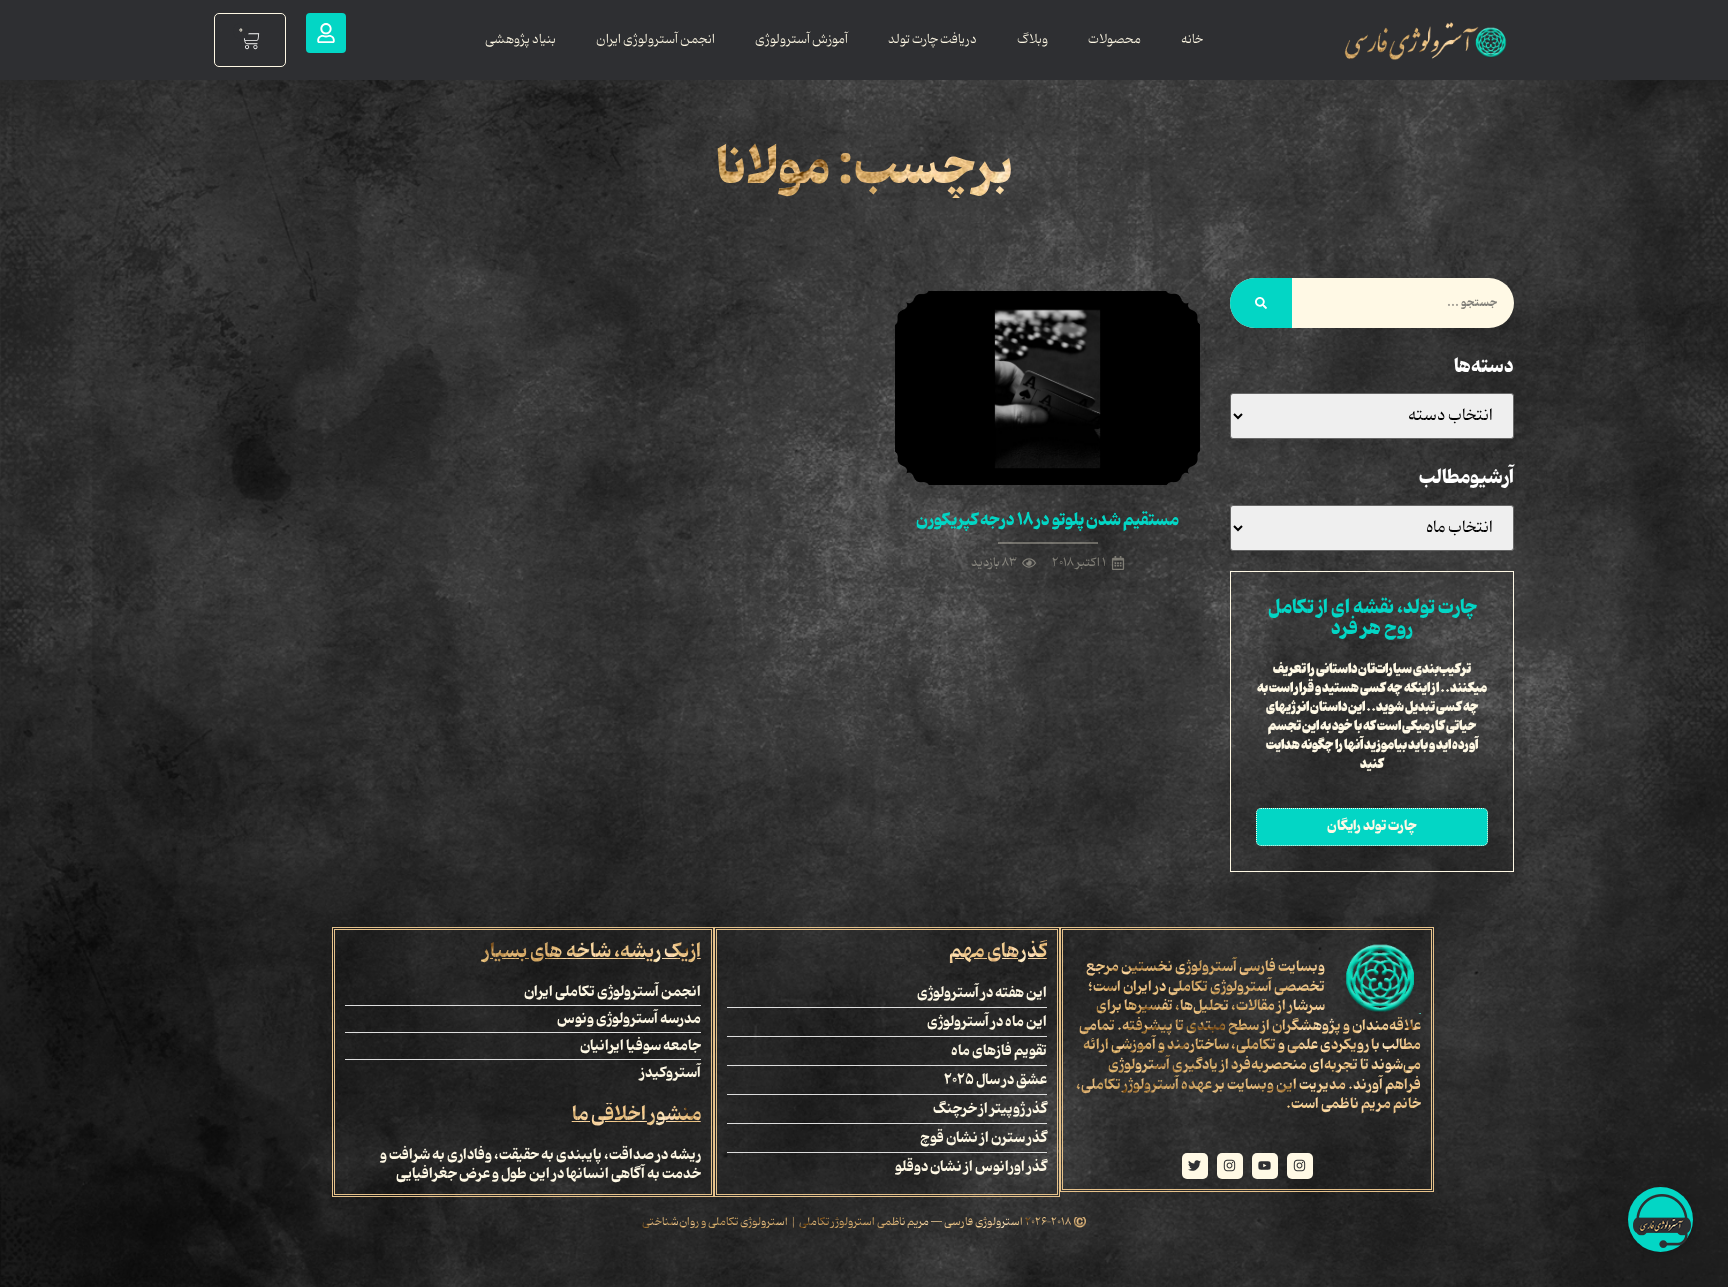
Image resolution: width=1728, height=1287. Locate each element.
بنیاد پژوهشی (520, 39)
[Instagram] (1300, 1166)
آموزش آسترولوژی (801, 39)
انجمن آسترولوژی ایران (655, 39)
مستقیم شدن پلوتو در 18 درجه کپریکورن (1047, 520)
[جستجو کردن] (1261, 303)
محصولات (1114, 39)
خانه (1192, 39)
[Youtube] (1265, 1166)
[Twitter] (1195, 1166)
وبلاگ (1032, 39)
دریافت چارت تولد (932, 39)
